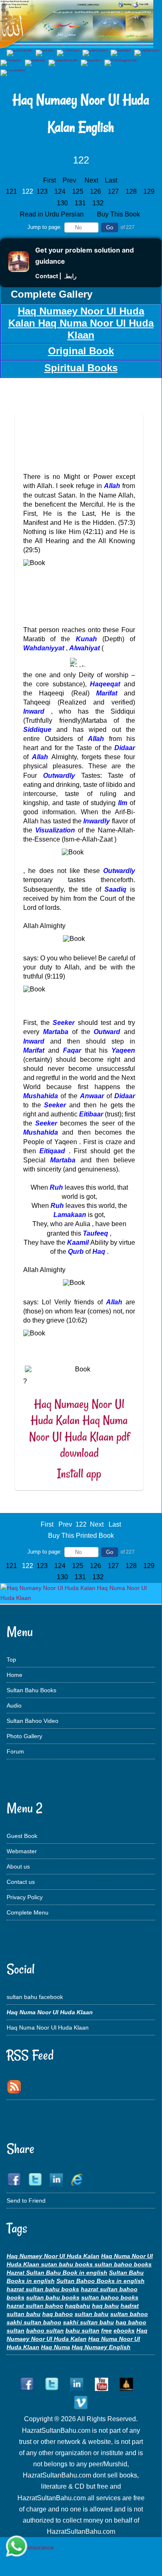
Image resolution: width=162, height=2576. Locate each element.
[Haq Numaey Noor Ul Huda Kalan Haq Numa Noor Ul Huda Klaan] (81, 1598)
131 (81, 203)
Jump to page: (45, 227)
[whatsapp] (17, 2547)
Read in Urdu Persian (53, 214)
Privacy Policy (25, 1897)
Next (91, 180)
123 (43, 191)
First (50, 180)
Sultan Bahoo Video (33, 1721)
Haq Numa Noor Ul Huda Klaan (48, 2028)
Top (11, 1660)
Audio (14, 1705)
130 (63, 203)
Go (110, 227)
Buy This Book (119, 214)
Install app (79, 1473)
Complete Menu (28, 1912)
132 (99, 203)
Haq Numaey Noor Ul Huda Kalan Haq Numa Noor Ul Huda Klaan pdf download (79, 1429)
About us (18, 1866)
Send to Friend (26, 2201)
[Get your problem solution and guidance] (19, 270)
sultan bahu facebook (35, 1997)
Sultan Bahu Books (31, 1690)
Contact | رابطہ (56, 276)
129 (150, 191)
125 (79, 191)
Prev (69, 180)
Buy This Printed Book (81, 1536)
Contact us (21, 1882)
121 (12, 191)
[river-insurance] (31, 2547)
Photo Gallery (24, 1736)
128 (132, 191)
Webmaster (22, 1851)
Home (15, 1675)
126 (96, 191)
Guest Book (22, 1836)
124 (61, 191)
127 (114, 191)
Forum (15, 1751)
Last (111, 180)
